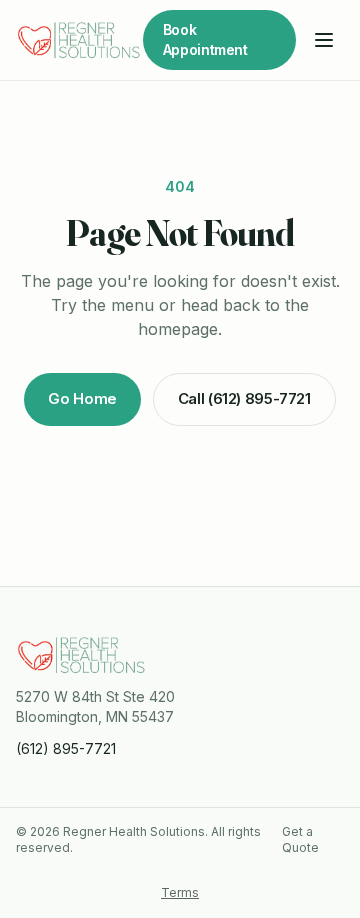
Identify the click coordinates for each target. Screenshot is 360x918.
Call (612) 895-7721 (244, 398)
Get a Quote (300, 839)
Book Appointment (205, 39)
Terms (180, 892)
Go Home (82, 398)
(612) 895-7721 (66, 748)
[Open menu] (324, 40)
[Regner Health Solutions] (79, 40)
